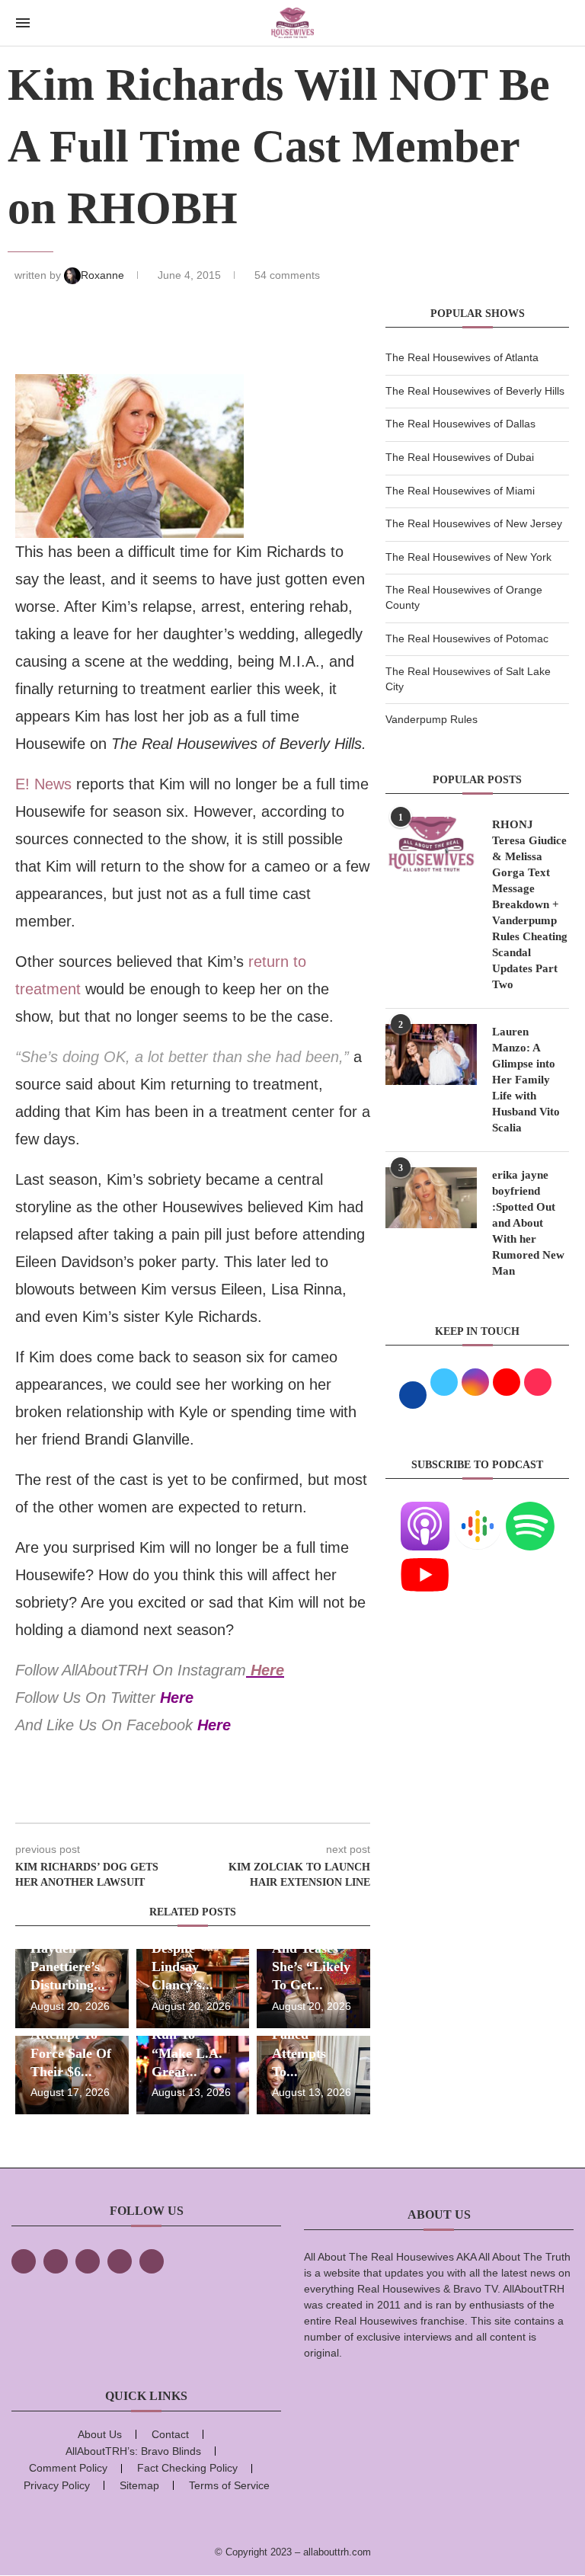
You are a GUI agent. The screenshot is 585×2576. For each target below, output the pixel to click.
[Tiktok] (120, 2261)
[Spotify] (530, 1511)
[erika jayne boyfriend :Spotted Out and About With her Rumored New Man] (431, 1198)
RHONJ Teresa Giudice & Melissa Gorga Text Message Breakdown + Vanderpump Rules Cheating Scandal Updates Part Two (530, 904)
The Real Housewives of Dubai (460, 457)
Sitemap (139, 2485)
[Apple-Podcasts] (425, 1511)
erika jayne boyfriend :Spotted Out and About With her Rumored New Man (528, 1223)
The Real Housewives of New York (468, 557)
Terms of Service (229, 2485)
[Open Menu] (23, 23)
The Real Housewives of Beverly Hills (475, 391)
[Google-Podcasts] (478, 1511)
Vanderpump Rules (432, 719)
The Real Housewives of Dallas (460, 424)
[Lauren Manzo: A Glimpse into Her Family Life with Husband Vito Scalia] (431, 1054)
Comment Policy (68, 2468)
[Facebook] (24, 2261)
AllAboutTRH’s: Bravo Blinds (133, 2451)
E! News (43, 784)
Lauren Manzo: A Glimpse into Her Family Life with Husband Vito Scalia (526, 1080)
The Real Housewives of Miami (460, 491)
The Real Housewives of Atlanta (462, 357)
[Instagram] (88, 2261)
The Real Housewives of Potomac (467, 638)
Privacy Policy (57, 2485)
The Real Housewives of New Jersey (474, 523)
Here (267, 1670)
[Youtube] (425, 1560)
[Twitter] (56, 2261)
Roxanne (104, 275)
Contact (170, 2434)
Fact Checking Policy (187, 2468)
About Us (100, 2434)
